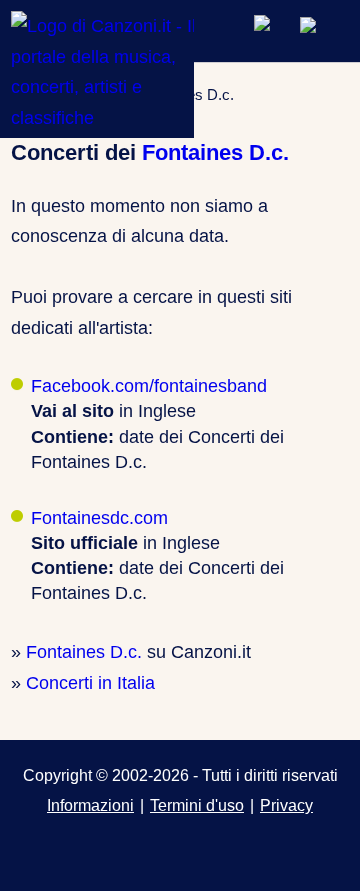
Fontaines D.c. (215, 152)
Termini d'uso (197, 805)
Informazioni (90, 805)
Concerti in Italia (90, 683)
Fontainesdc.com (99, 518)
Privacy (286, 805)
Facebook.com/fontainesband (149, 386)
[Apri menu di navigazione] (324, 30)
